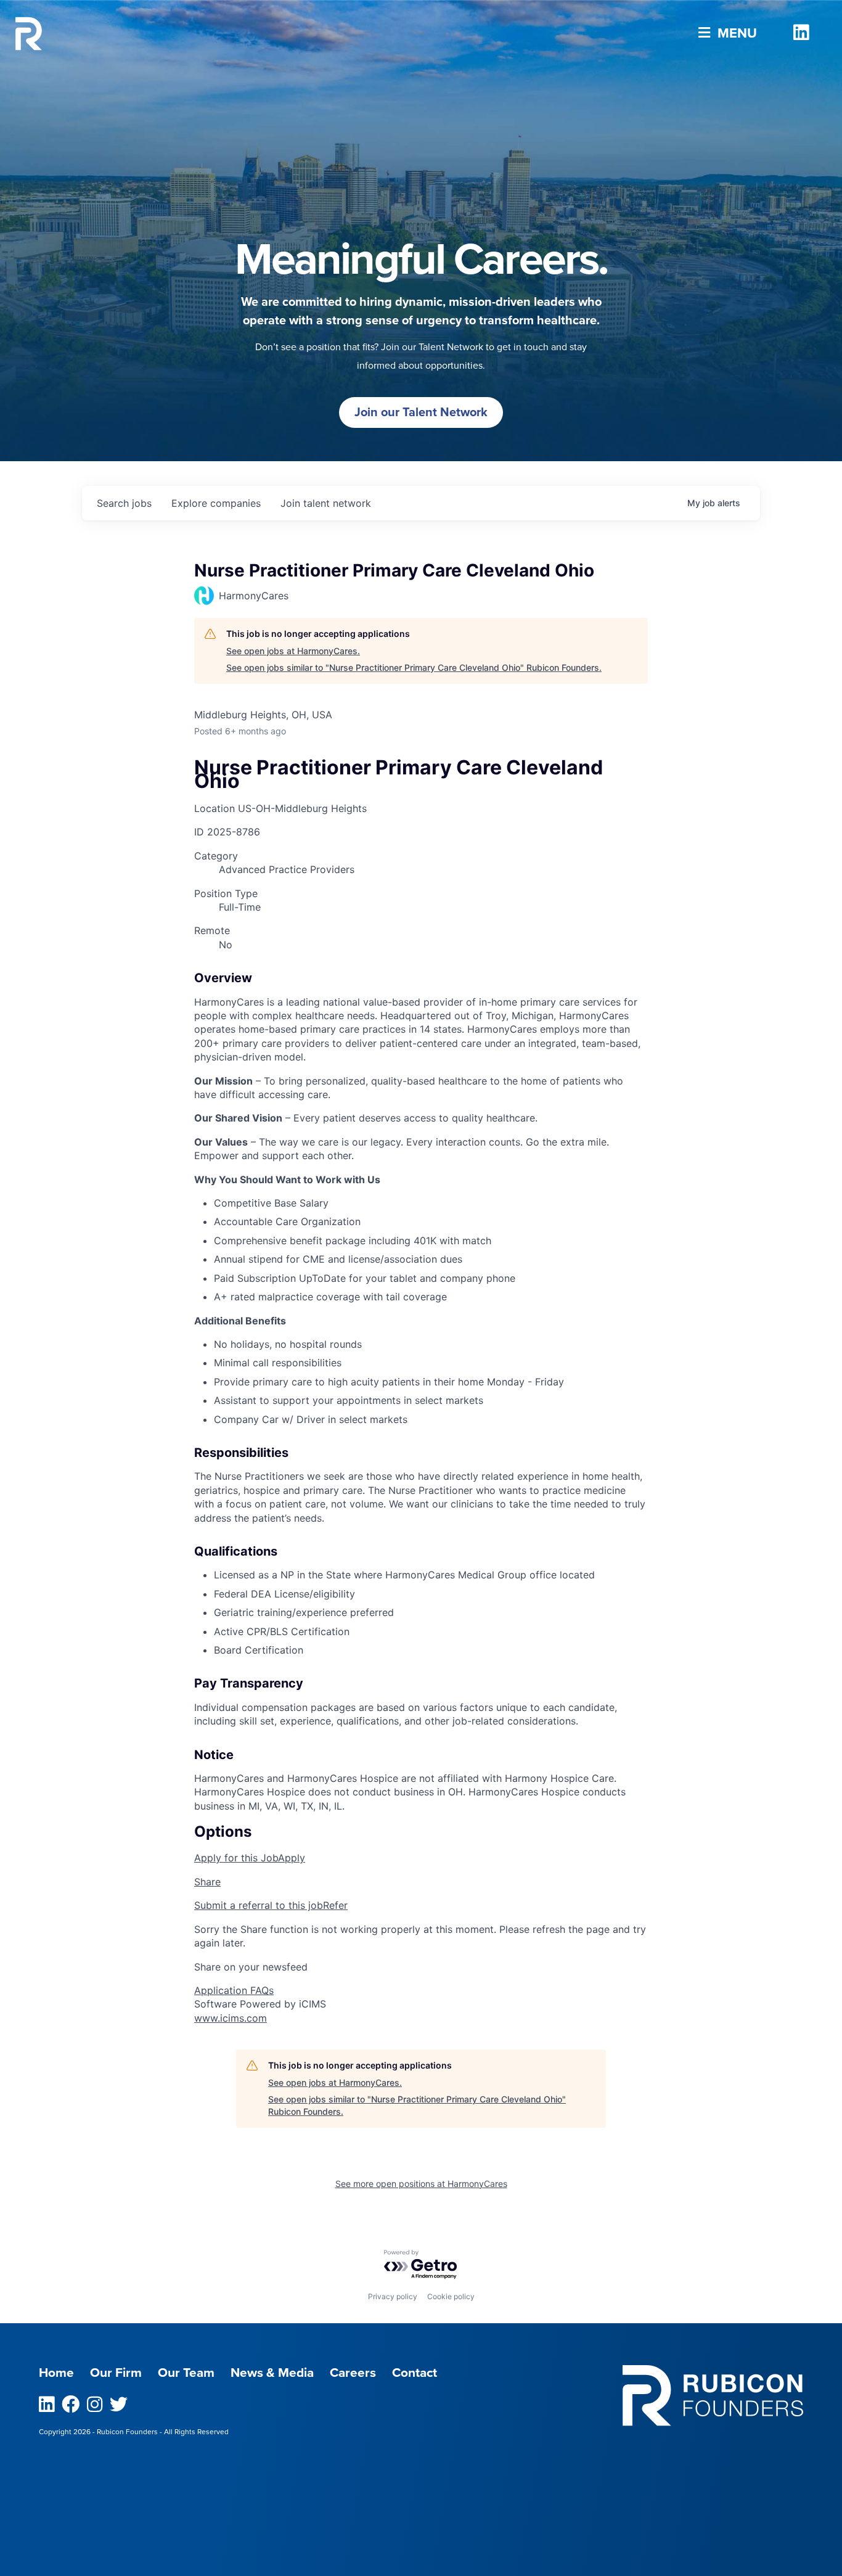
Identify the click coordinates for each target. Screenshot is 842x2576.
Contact (415, 2373)
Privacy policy (393, 2296)
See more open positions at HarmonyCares (421, 2184)
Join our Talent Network (421, 412)
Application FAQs (234, 1990)
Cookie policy (451, 2296)
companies (216, 503)
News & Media (272, 2373)
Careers (353, 2373)
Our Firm (116, 2373)
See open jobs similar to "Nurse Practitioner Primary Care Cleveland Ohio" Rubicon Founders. (414, 667)
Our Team (186, 2373)
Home (56, 2373)
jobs (124, 503)
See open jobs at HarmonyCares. (293, 651)
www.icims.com (231, 2018)
